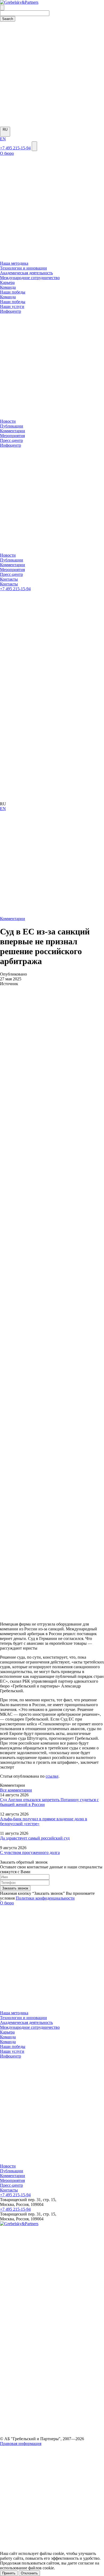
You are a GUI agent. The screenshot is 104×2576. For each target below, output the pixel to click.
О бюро (7, 1903)
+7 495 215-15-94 (15, 148)
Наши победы (13, 2046)
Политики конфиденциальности (45, 1898)
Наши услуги (12, 2051)
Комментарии (13, 431)
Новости (8, 421)
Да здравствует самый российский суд (35, 1838)
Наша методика (14, 263)
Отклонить (29, 2573)
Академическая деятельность (26, 273)
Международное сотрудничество (30, 278)
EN (3, 139)
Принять (9, 2573)
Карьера (7, 282)
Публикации (12, 426)
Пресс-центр (11, 440)
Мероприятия (12, 436)
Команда (8, 2037)
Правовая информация (21, 2444)
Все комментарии (16, 1790)
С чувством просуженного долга (30, 1852)
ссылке (52, 1776)
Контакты (9, 2190)
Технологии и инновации (23, 268)
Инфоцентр (11, 2056)
